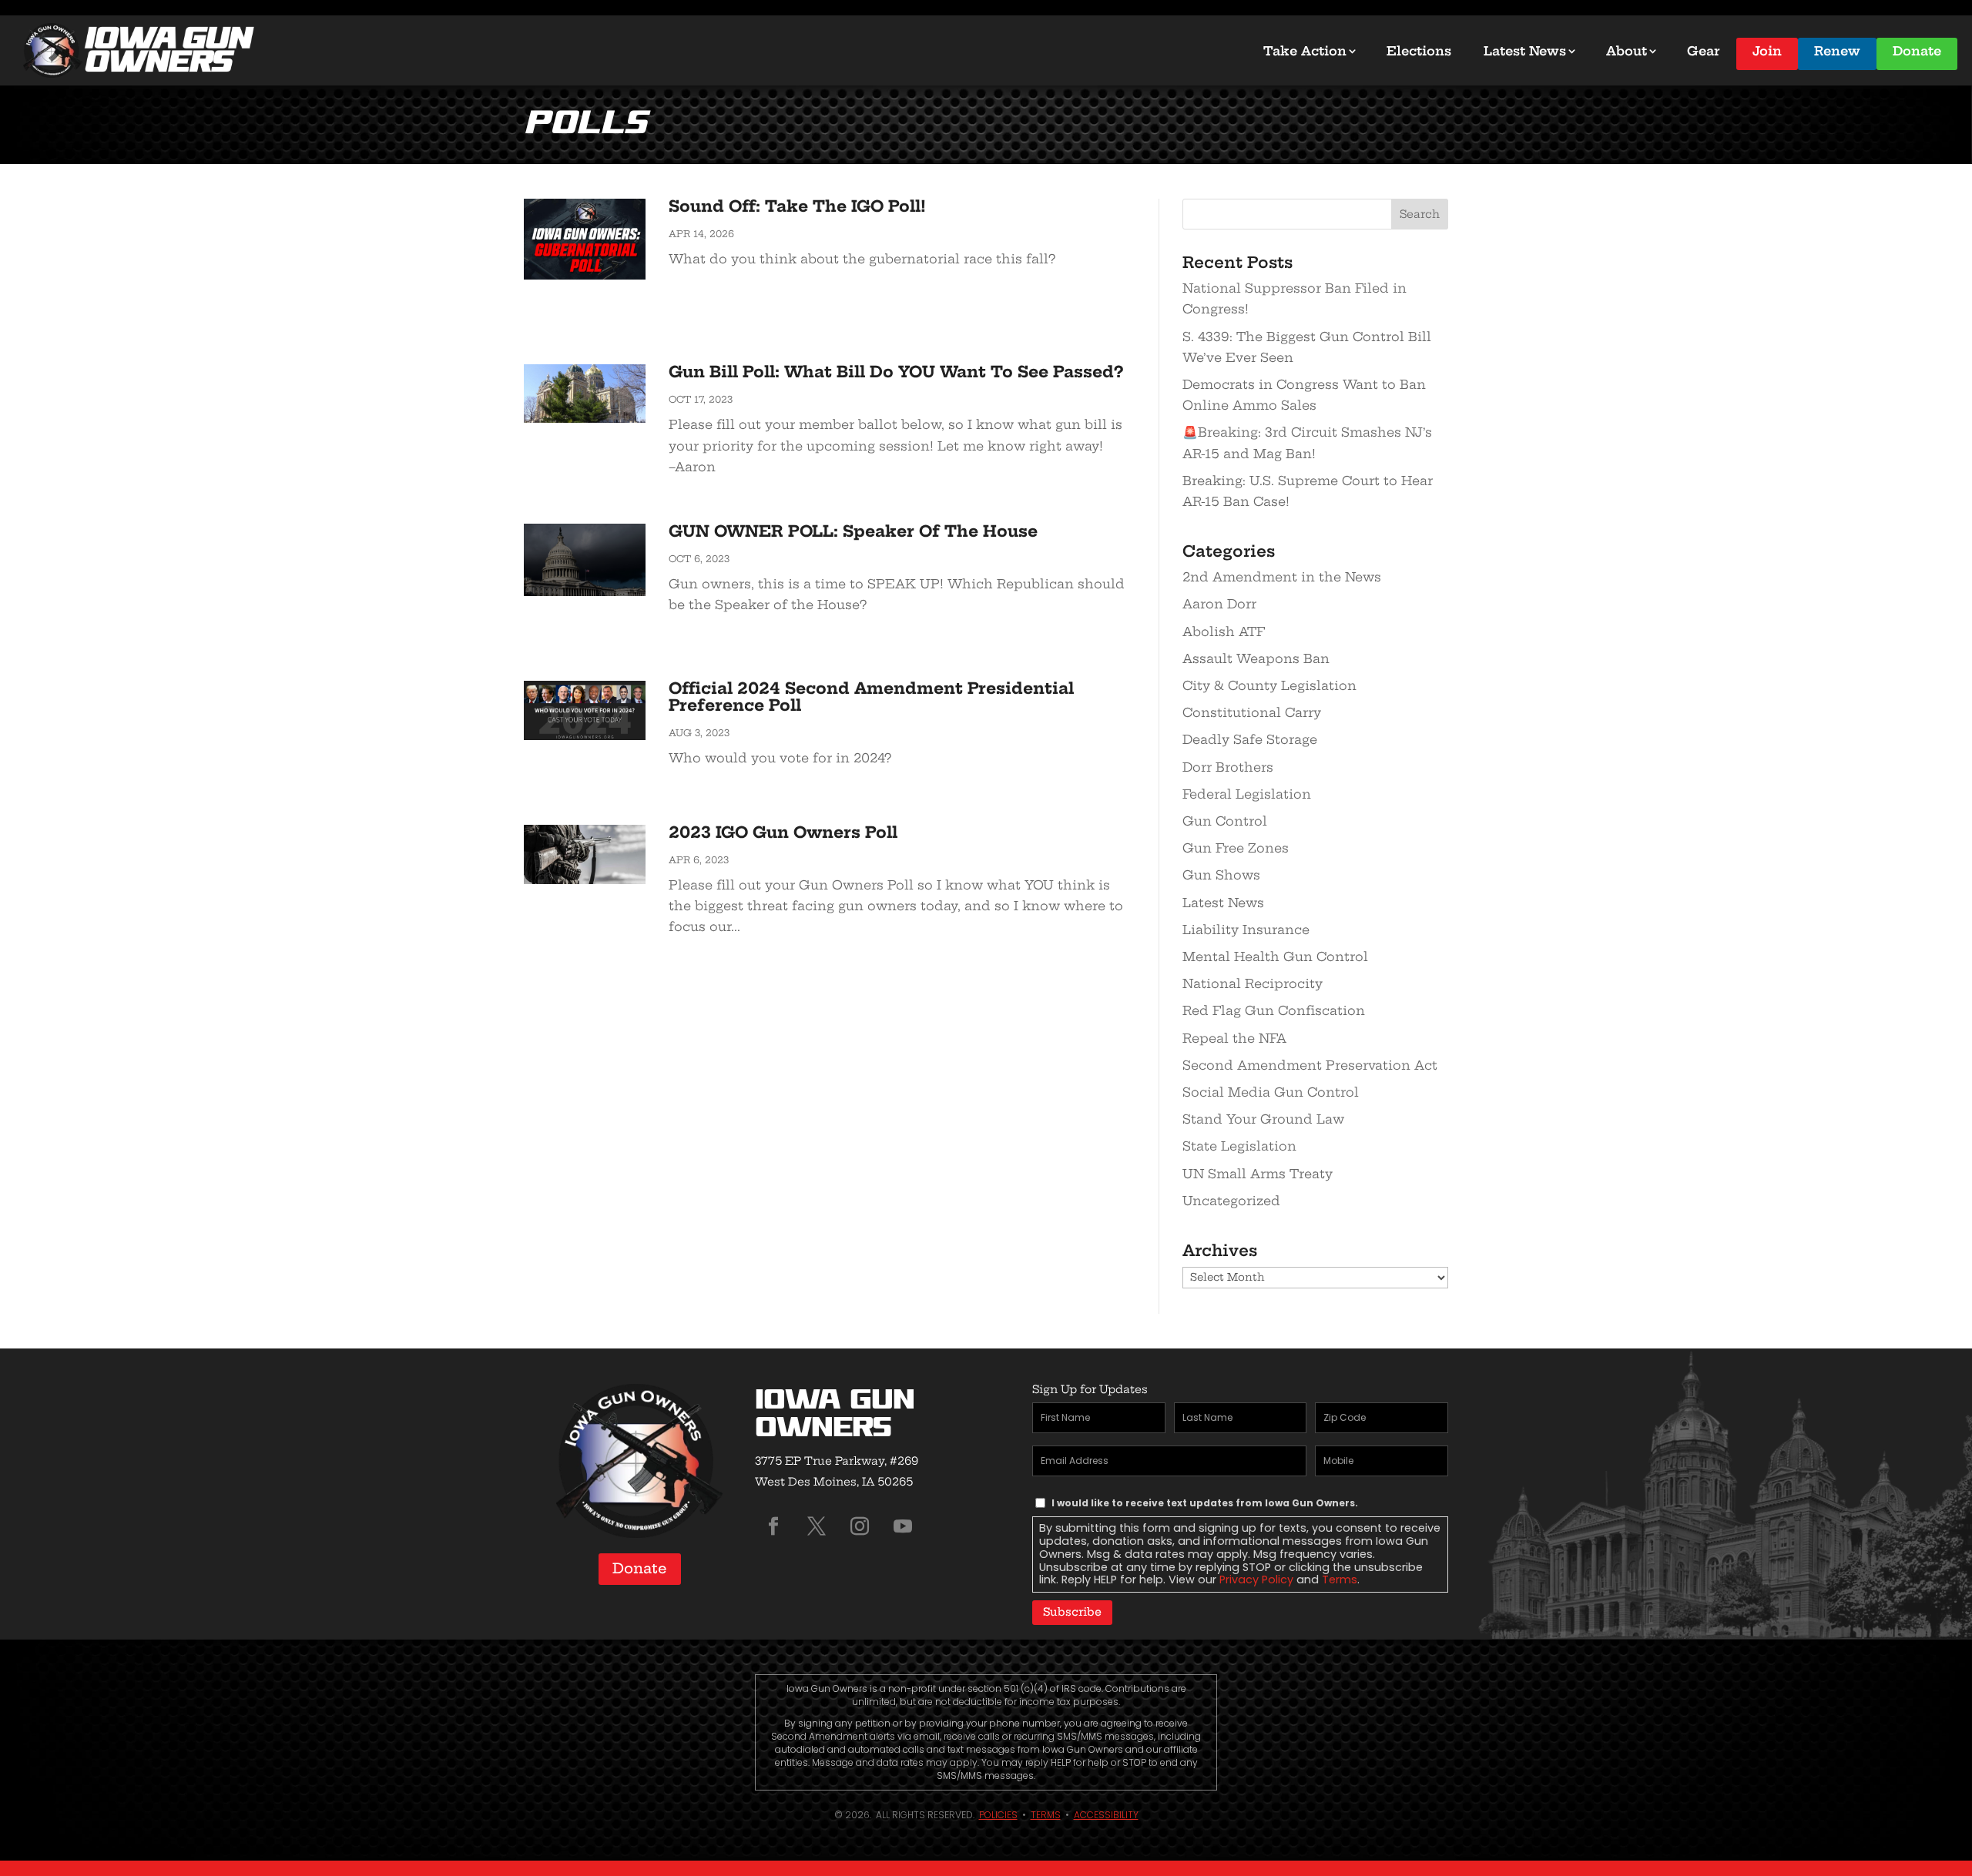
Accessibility (1106, 1815)
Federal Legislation (1247, 794)
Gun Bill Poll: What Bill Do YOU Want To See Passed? (896, 372)
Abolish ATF (1224, 631)
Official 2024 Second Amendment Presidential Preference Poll (871, 697)
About (1627, 51)
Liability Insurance (1246, 930)
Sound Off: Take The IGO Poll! (797, 206)
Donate (1917, 51)
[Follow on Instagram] (860, 1526)
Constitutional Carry (1252, 712)
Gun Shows (1221, 875)
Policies (998, 1815)
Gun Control (1225, 821)
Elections (1419, 51)
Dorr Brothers (1228, 767)
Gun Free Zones (1236, 848)
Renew (1837, 51)
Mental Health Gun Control (1275, 956)
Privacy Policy (1256, 1580)
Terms (1340, 1580)
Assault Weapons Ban (1256, 658)
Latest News (1525, 51)
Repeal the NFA (1234, 1038)
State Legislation (1239, 1146)
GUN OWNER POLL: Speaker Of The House (853, 531)
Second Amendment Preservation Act (1310, 1065)
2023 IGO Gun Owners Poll (783, 832)
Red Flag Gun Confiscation (1274, 1010)
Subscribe (1072, 1612)
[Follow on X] (817, 1526)
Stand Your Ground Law (1263, 1119)
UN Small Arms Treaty (1258, 1174)
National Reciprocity (1253, 983)
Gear (1704, 51)
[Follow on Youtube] (903, 1526)
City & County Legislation (1269, 685)
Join (1767, 51)
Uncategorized (1231, 1201)
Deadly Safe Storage (1250, 739)
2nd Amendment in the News (1282, 577)
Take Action (1305, 51)
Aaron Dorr (1219, 604)
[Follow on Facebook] (773, 1526)
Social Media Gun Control (1271, 1092)
